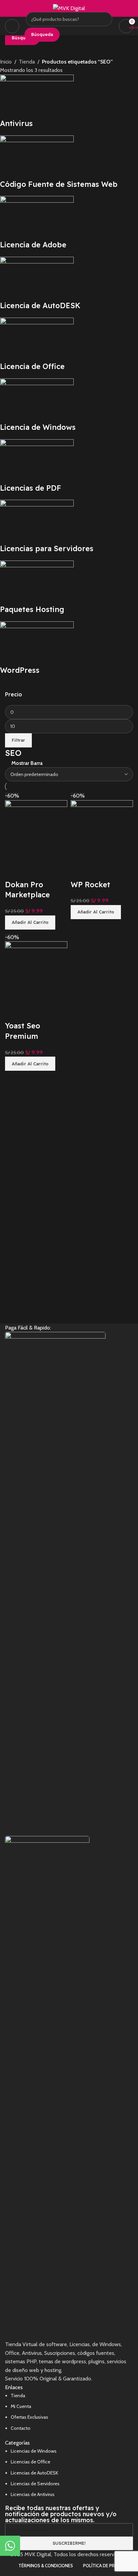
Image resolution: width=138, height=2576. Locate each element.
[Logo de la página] (69, 8)
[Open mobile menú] (12, 26)
